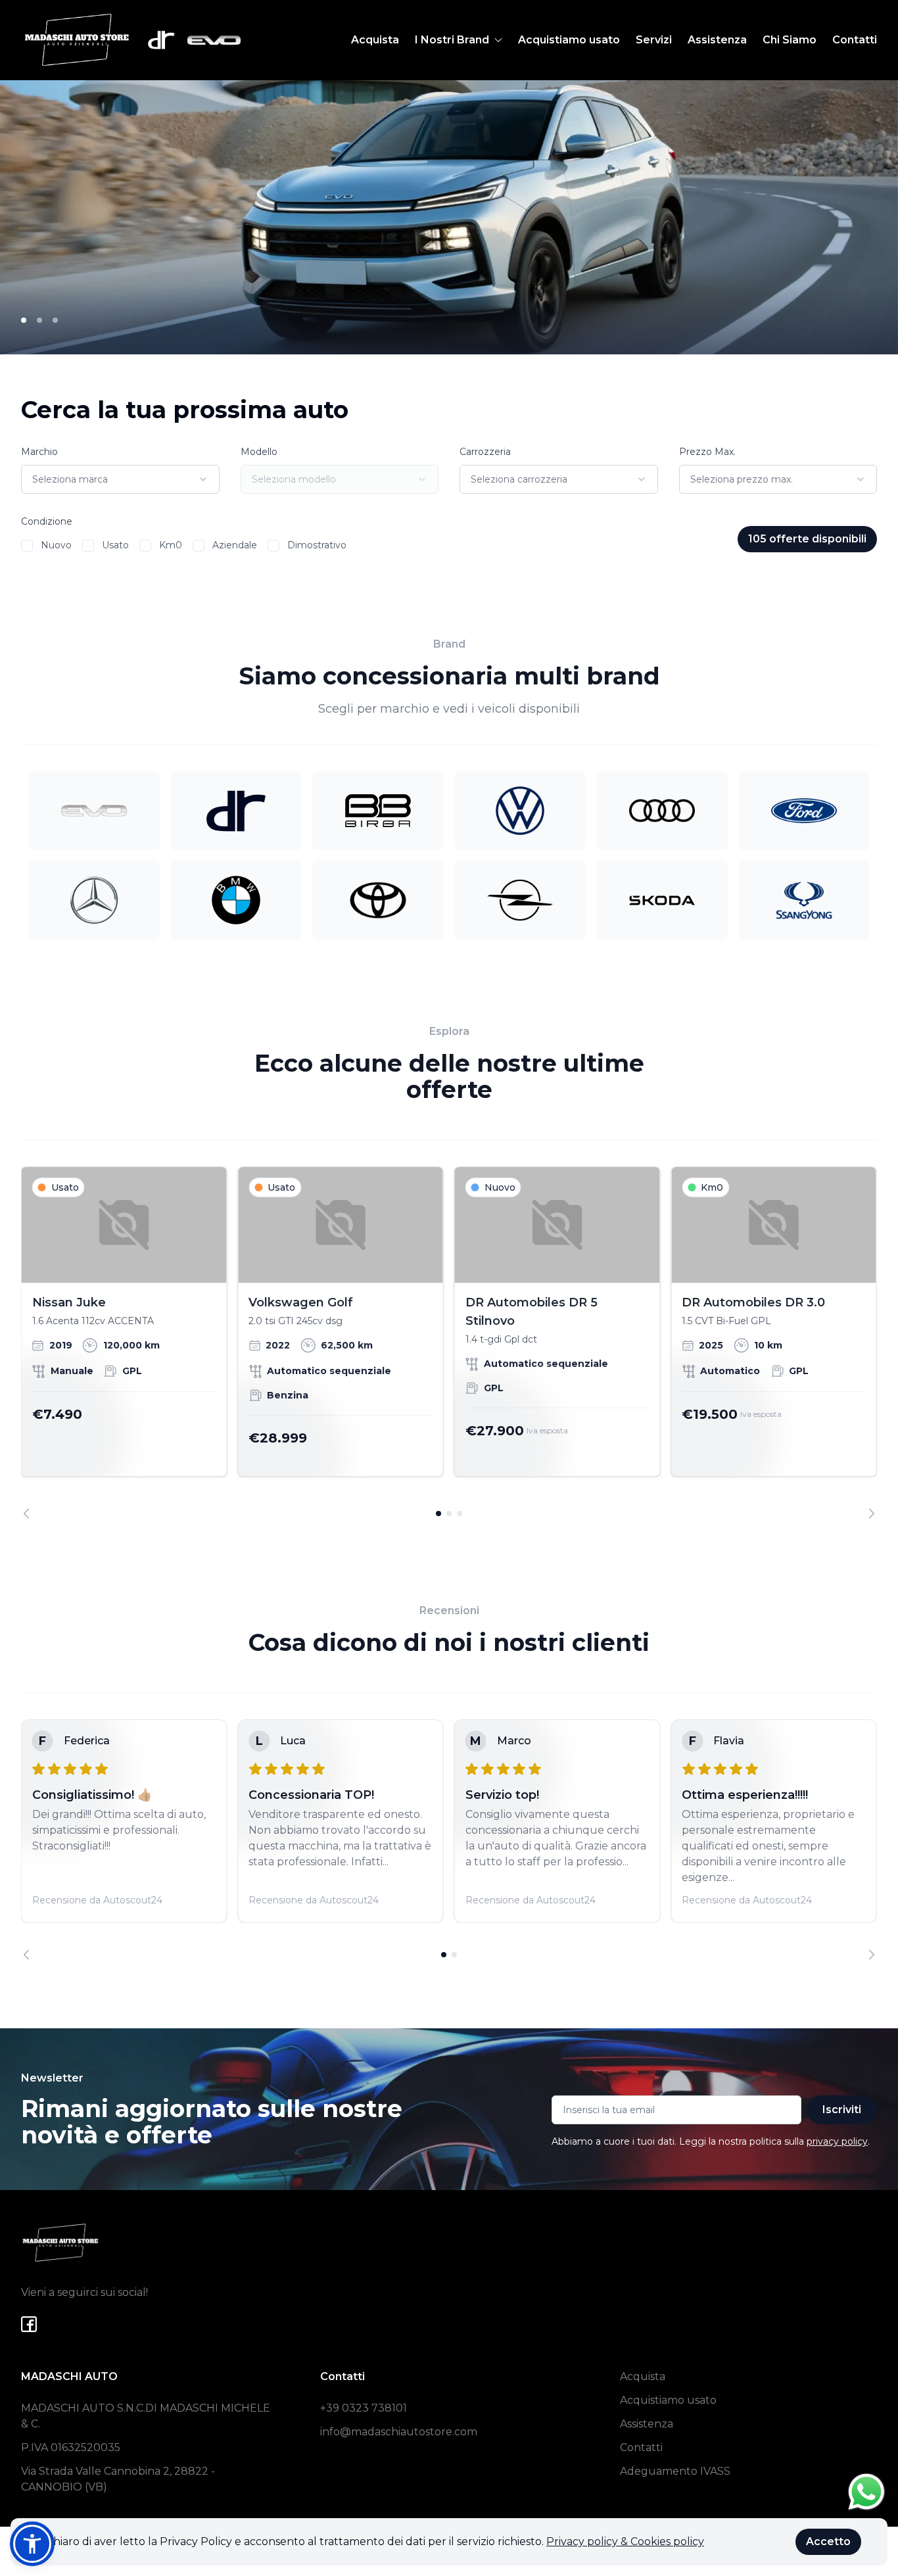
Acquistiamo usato (569, 40)
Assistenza (717, 40)
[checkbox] (27, 546)
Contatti (855, 40)
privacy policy (837, 2141)
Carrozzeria (485, 452)
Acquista (375, 40)
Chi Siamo (790, 40)
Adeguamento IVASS (675, 2471)
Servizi (654, 40)
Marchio (39, 452)
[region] (449, 1342)
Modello (259, 452)
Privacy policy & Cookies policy (625, 2541)
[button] (32, 2544)
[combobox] (120, 479)
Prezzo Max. (707, 452)
